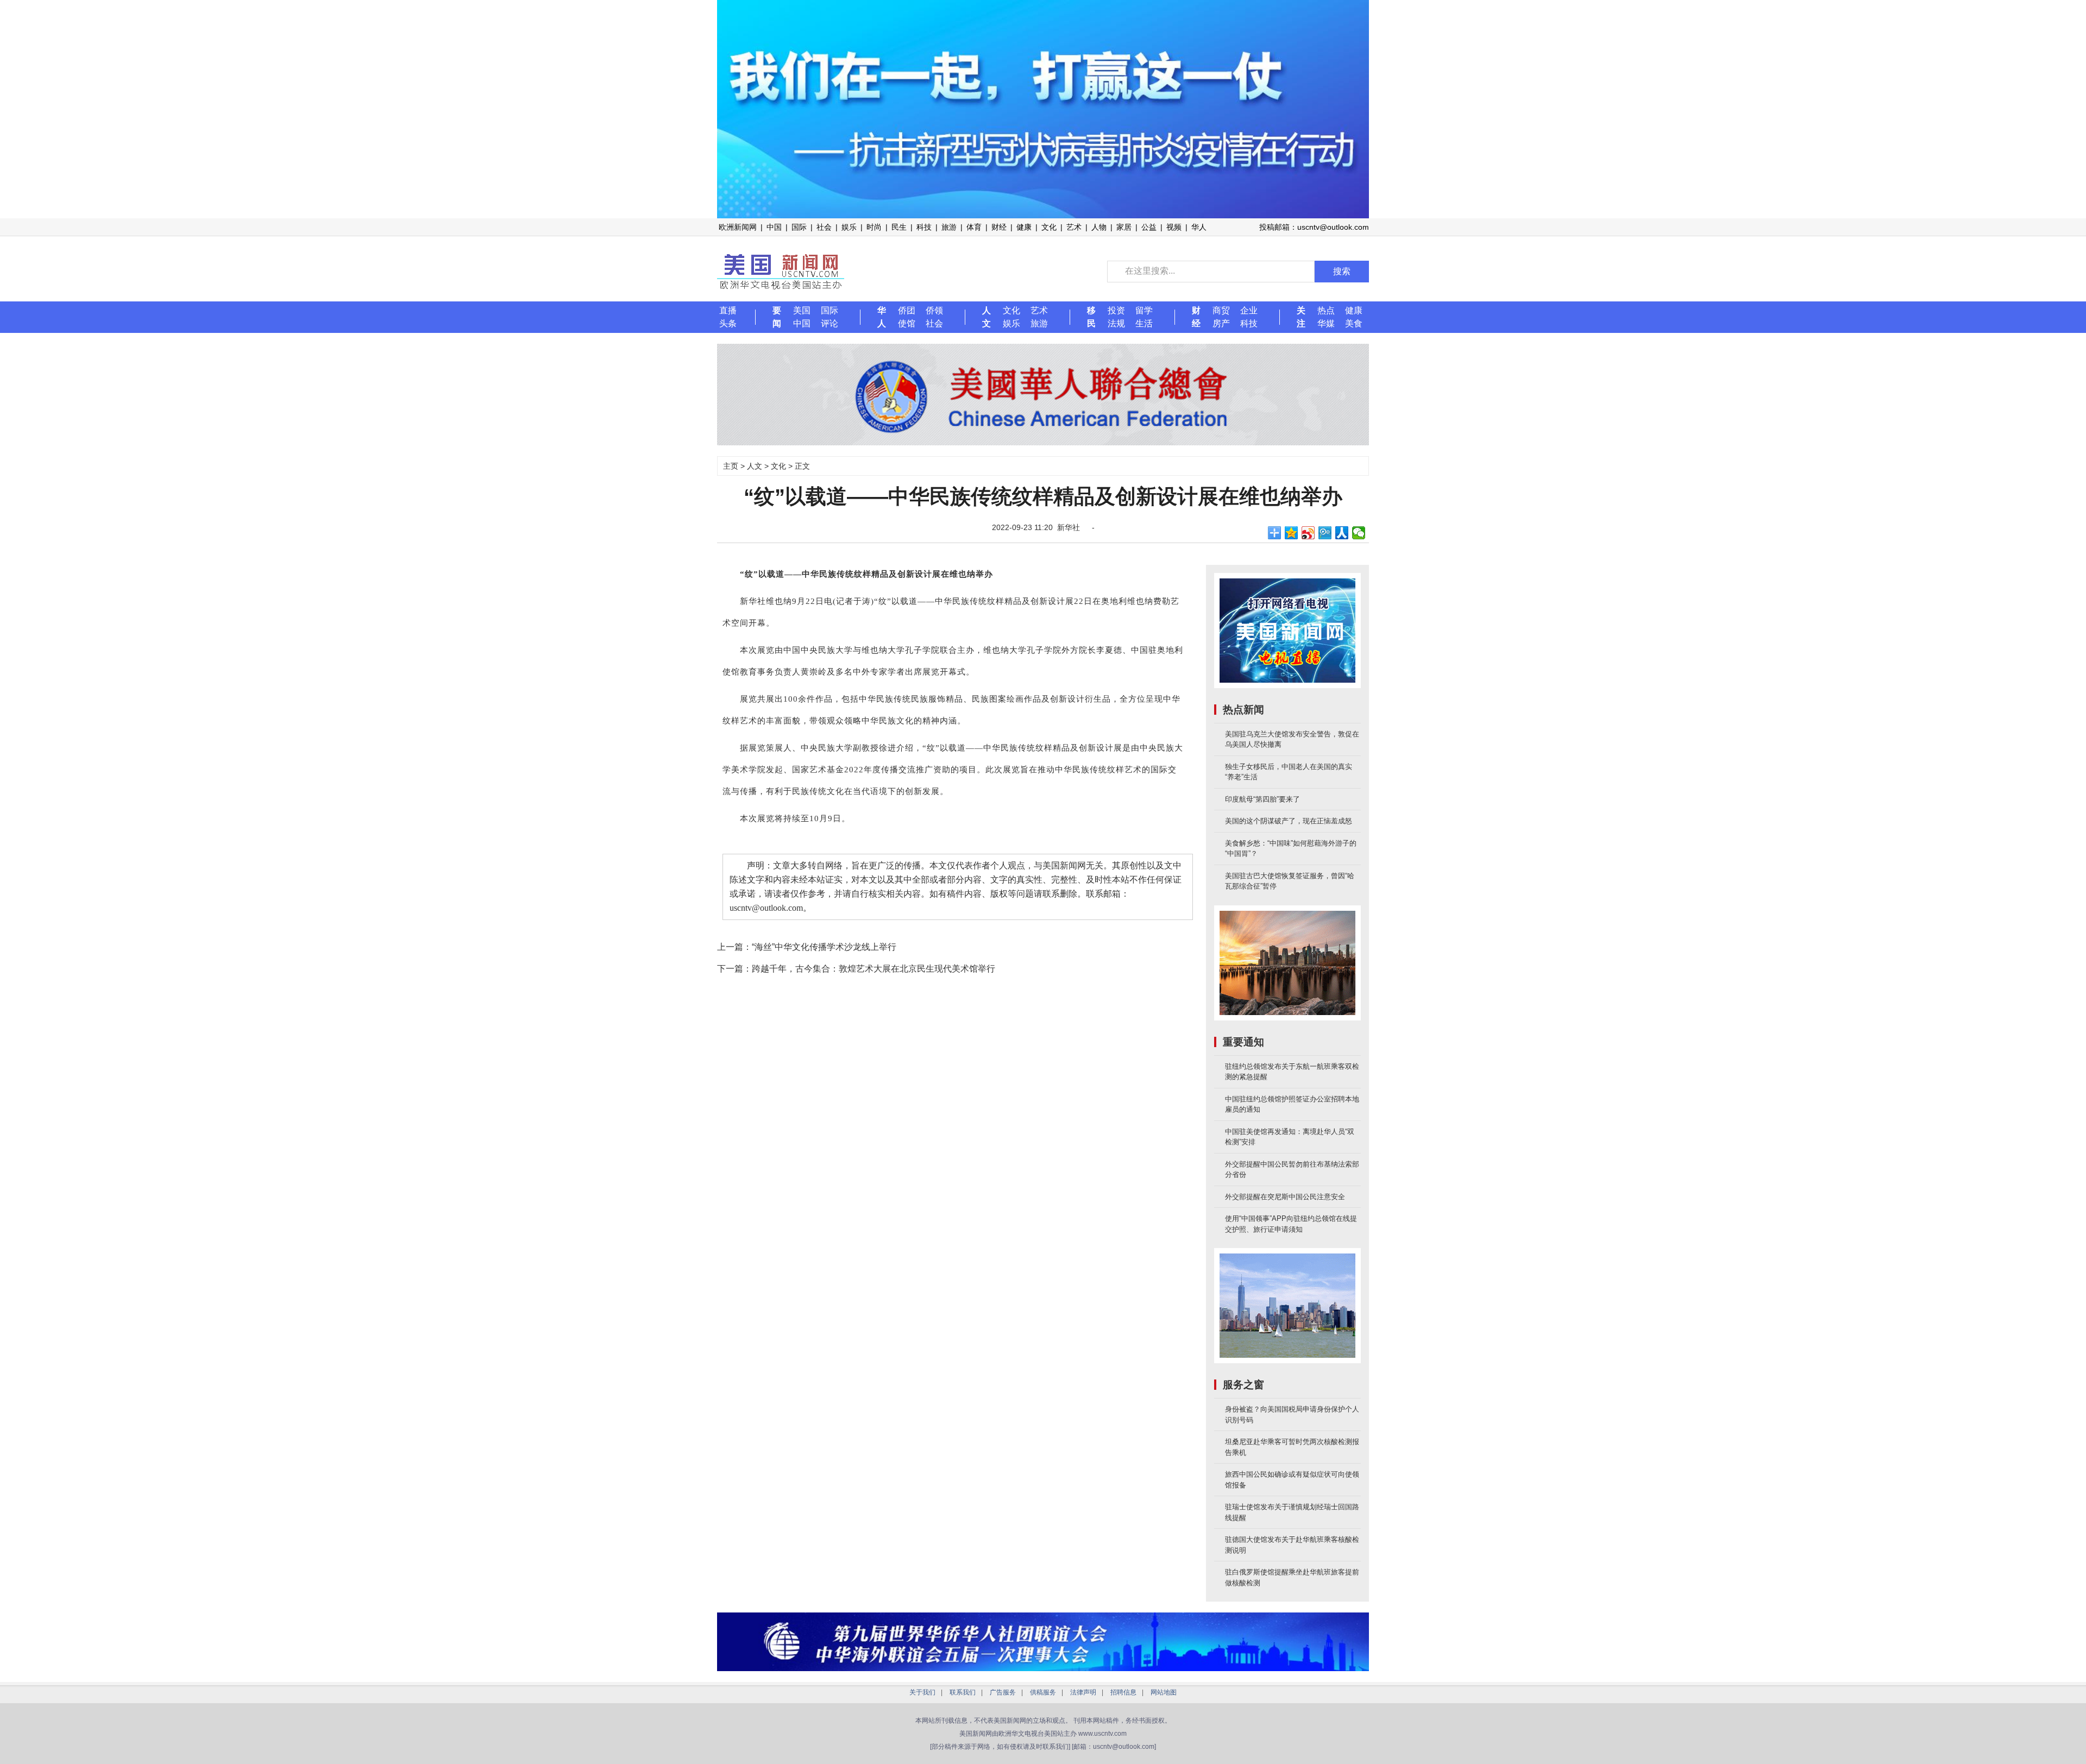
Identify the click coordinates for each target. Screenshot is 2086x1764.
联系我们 (963, 1692)
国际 (799, 227)
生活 (1144, 323)
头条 (728, 323)
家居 (1124, 227)
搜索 (1342, 271)
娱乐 (849, 227)
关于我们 (922, 1692)
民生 (899, 227)
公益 (1149, 227)
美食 (1354, 323)
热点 (1326, 310)
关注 (1301, 317)
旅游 (949, 227)
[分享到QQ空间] (1292, 533)
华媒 (1326, 323)
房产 (1221, 323)
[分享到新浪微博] (1308, 533)
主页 (731, 466)
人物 (1099, 227)
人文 (987, 317)
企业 (1249, 310)
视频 (1174, 227)
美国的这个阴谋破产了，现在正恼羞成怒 (1289, 821)
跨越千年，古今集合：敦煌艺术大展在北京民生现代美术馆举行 (874, 969)
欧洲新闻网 (738, 227)
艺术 (1074, 227)
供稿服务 (1043, 1692)
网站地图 (1164, 1692)
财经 (999, 227)
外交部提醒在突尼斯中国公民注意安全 (1285, 1197)
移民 (1091, 317)
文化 (1049, 227)
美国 (802, 310)
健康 (1024, 227)
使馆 (907, 323)
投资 (1116, 310)
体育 (974, 227)
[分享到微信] (1359, 533)
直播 (728, 310)
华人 (1199, 227)
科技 (924, 227)
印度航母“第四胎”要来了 (1262, 799)
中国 (774, 227)
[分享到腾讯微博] (1325, 533)
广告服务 (1003, 1692)
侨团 (907, 310)
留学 (1144, 310)
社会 (824, 227)
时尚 (874, 227)
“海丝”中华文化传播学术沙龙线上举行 (824, 947)
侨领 (934, 310)
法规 (1116, 323)
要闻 (777, 317)
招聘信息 (1123, 1692)
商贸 (1221, 310)
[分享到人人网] (1342, 533)
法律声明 (1083, 1692)
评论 (830, 323)
